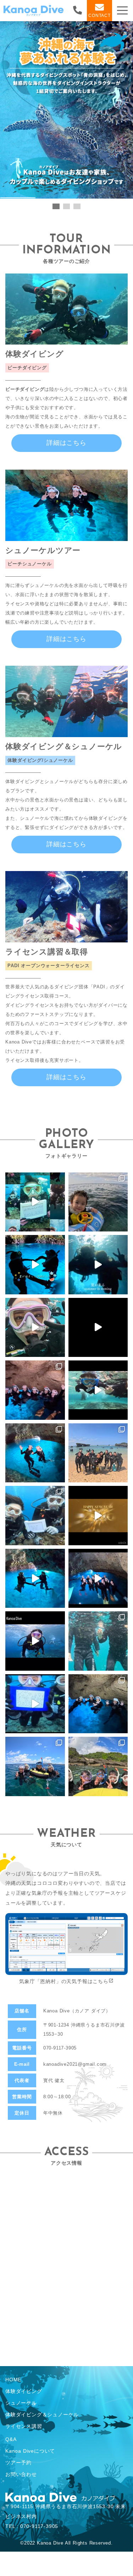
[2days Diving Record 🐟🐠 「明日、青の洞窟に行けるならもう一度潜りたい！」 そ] (98, 1453)
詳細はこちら (66, 443)
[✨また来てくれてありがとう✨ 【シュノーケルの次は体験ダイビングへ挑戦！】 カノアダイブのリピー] (35, 1202)
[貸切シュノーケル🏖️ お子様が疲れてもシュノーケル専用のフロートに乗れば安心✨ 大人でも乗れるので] (35, 1766)
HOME (13, 2380)
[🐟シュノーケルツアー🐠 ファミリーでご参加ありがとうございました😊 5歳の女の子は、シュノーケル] (98, 1641)
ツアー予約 (18, 2463)
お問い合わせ (21, 2474)
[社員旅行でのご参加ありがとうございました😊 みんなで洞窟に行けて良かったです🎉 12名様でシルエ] (98, 1578)
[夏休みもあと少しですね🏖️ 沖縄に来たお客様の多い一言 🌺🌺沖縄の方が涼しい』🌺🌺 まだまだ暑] (98, 1766)
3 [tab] (77, 207)
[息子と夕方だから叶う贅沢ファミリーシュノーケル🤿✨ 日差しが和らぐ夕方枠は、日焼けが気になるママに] (98, 1202)
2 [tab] (67, 207)
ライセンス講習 (24, 2426)
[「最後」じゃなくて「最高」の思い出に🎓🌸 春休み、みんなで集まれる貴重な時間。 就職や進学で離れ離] (35, 1453)
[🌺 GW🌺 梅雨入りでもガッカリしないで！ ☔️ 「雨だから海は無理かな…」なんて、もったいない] (98, 1328)
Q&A (11, 2439)
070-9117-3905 (60, 2048)
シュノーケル (21, 2403)
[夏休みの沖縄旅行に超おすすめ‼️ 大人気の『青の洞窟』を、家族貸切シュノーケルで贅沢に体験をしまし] (98, 1265)
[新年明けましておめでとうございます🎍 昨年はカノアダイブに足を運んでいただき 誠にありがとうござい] (98, 1516)
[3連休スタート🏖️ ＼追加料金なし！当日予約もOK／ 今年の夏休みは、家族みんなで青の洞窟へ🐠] (35, 1265)
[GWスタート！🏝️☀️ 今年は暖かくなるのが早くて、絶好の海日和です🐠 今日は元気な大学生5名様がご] (35, 1390)
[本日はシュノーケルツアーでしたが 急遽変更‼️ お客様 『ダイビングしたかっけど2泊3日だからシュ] (35, 1704)
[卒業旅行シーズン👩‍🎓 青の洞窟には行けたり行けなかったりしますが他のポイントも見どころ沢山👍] (35, 1516)
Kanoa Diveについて (30, 2451)
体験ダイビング (24, 2391)
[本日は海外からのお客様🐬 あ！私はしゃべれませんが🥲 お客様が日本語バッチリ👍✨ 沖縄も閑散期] (35, 1641)
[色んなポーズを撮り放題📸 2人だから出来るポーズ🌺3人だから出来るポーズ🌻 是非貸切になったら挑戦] (35, 1578)
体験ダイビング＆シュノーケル (42, 2415)
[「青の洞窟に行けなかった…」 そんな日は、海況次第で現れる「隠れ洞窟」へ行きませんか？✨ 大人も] (98, 1390)
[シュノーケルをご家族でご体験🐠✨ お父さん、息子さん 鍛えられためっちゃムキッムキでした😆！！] (98, 1704)
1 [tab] (56, 207)
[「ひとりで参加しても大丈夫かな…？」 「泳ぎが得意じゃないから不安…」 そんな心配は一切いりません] (35, 1328)
